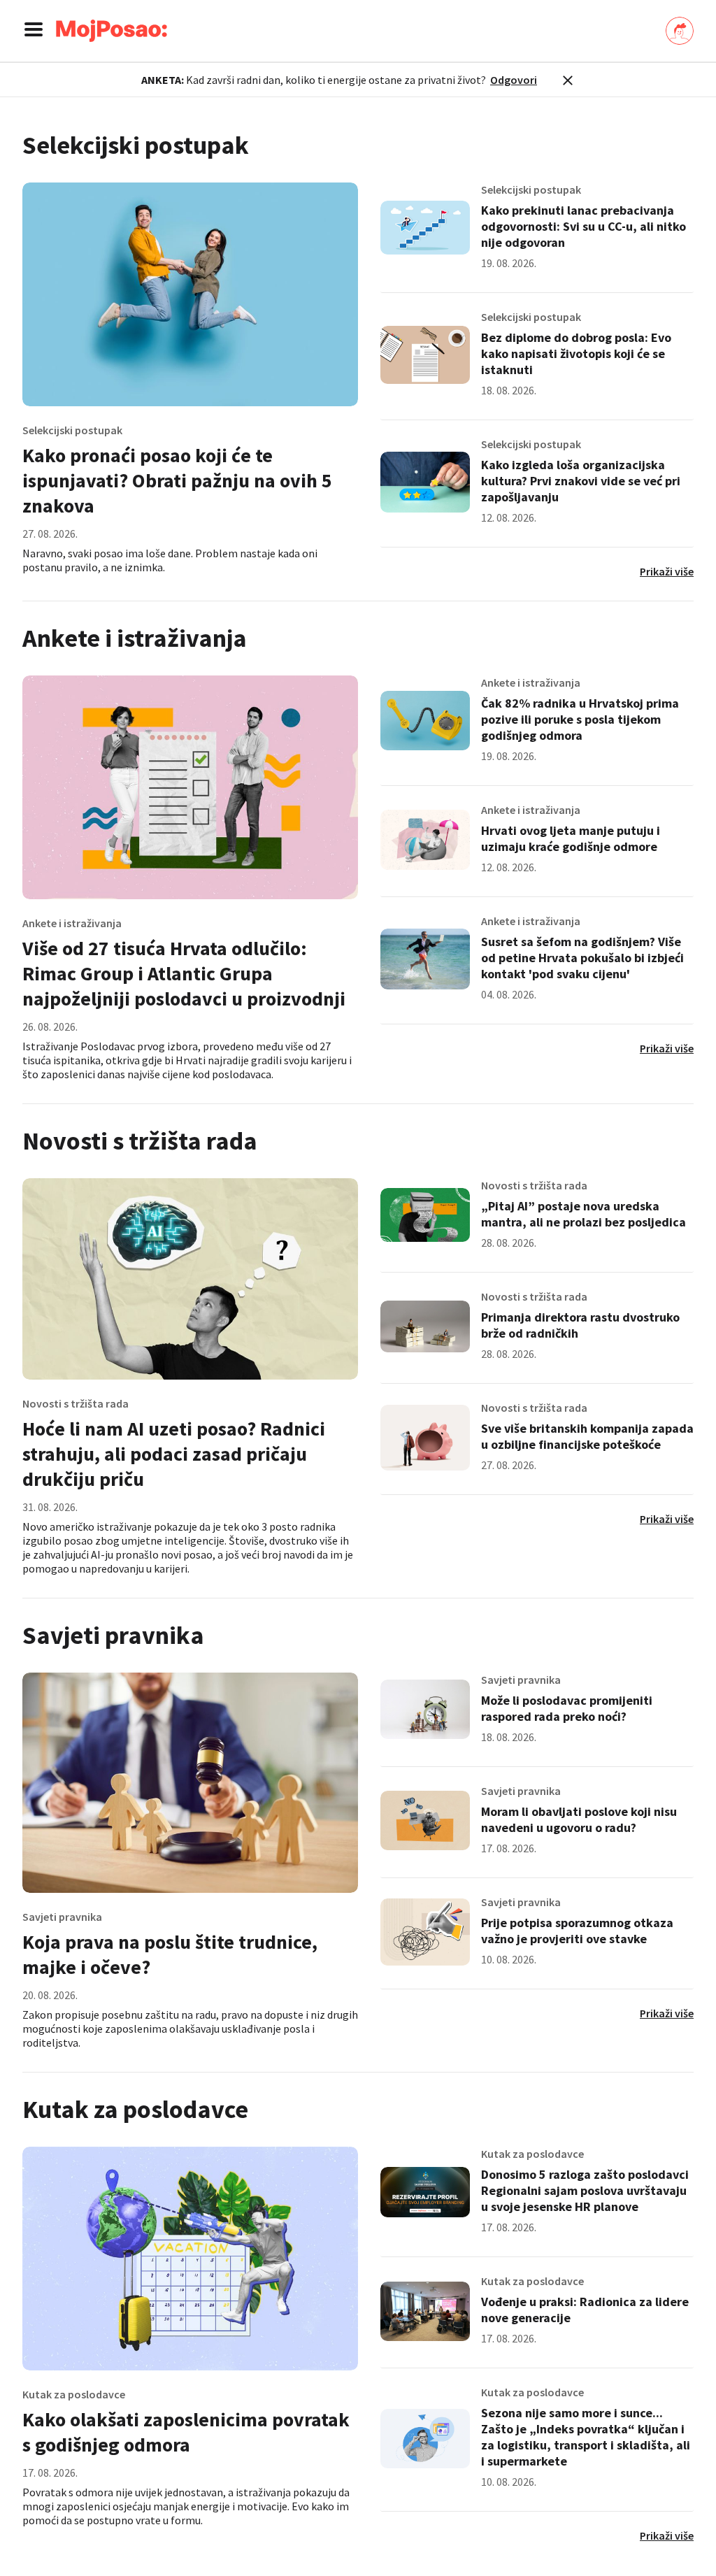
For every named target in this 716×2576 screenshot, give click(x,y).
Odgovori (514, 80)
